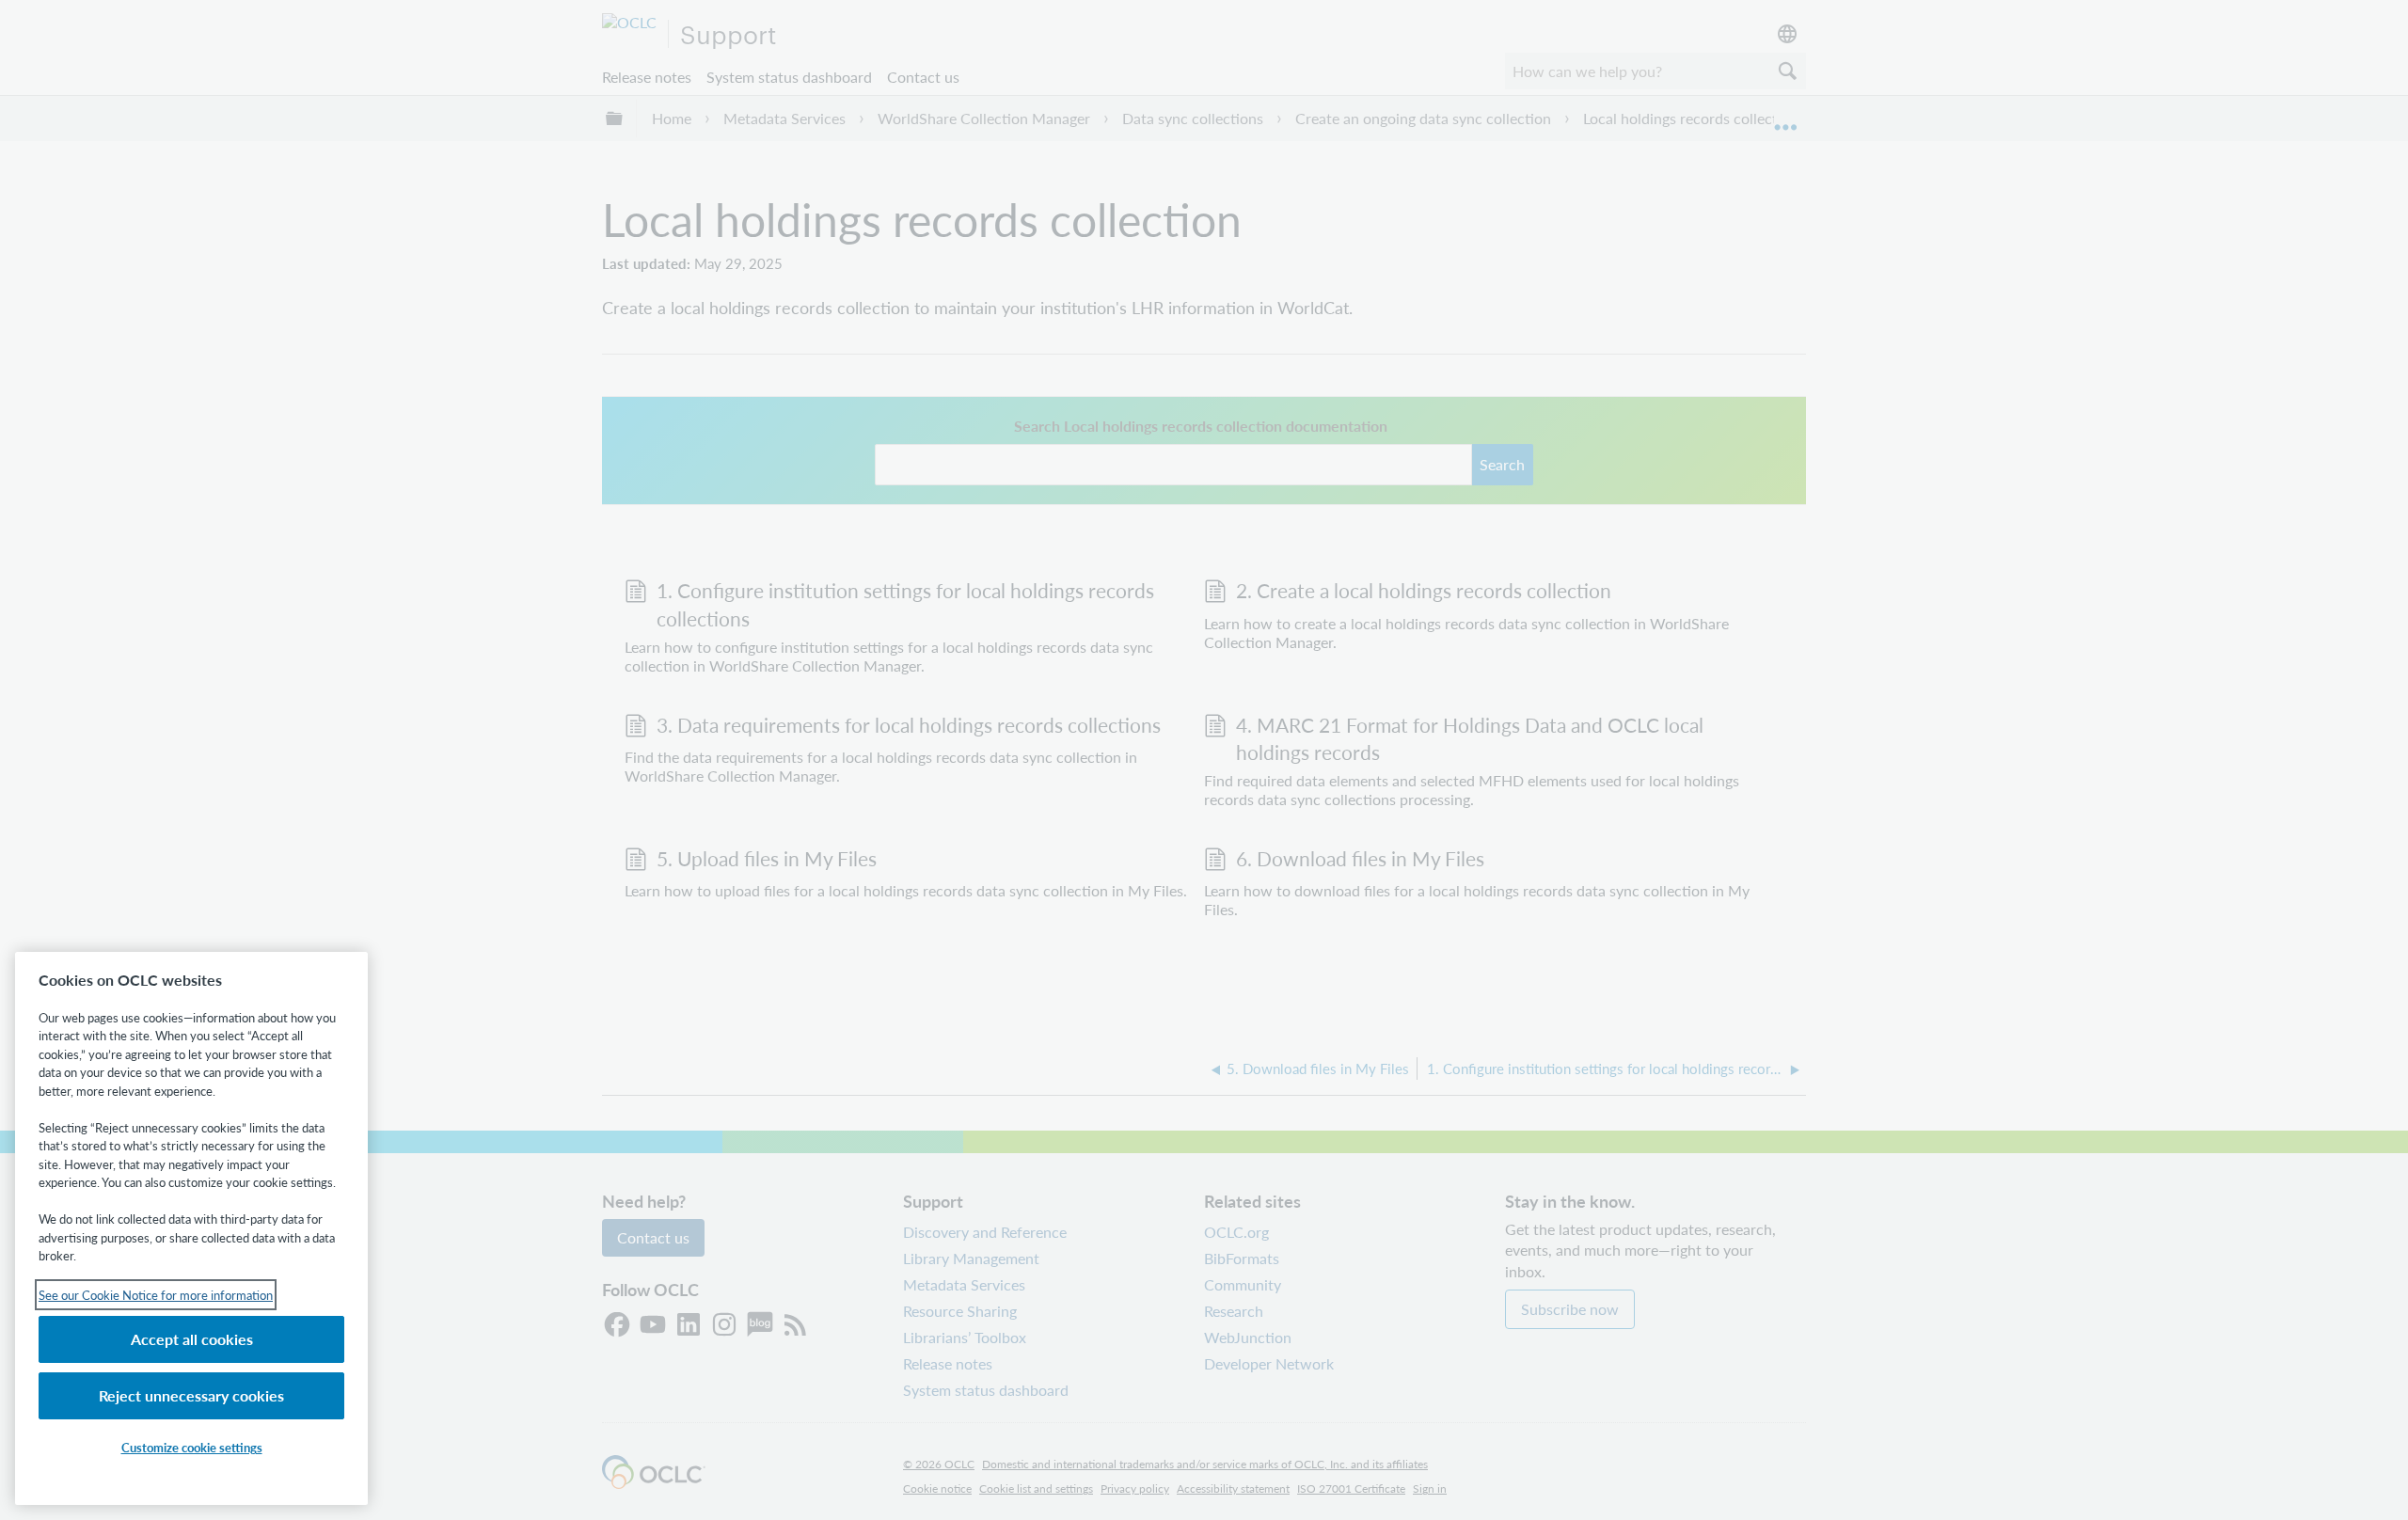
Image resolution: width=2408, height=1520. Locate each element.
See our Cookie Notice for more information (156, 1295)
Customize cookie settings (192, 1447)
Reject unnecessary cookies (191, 1395)
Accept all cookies (192, 1339)
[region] (191, 1228)
